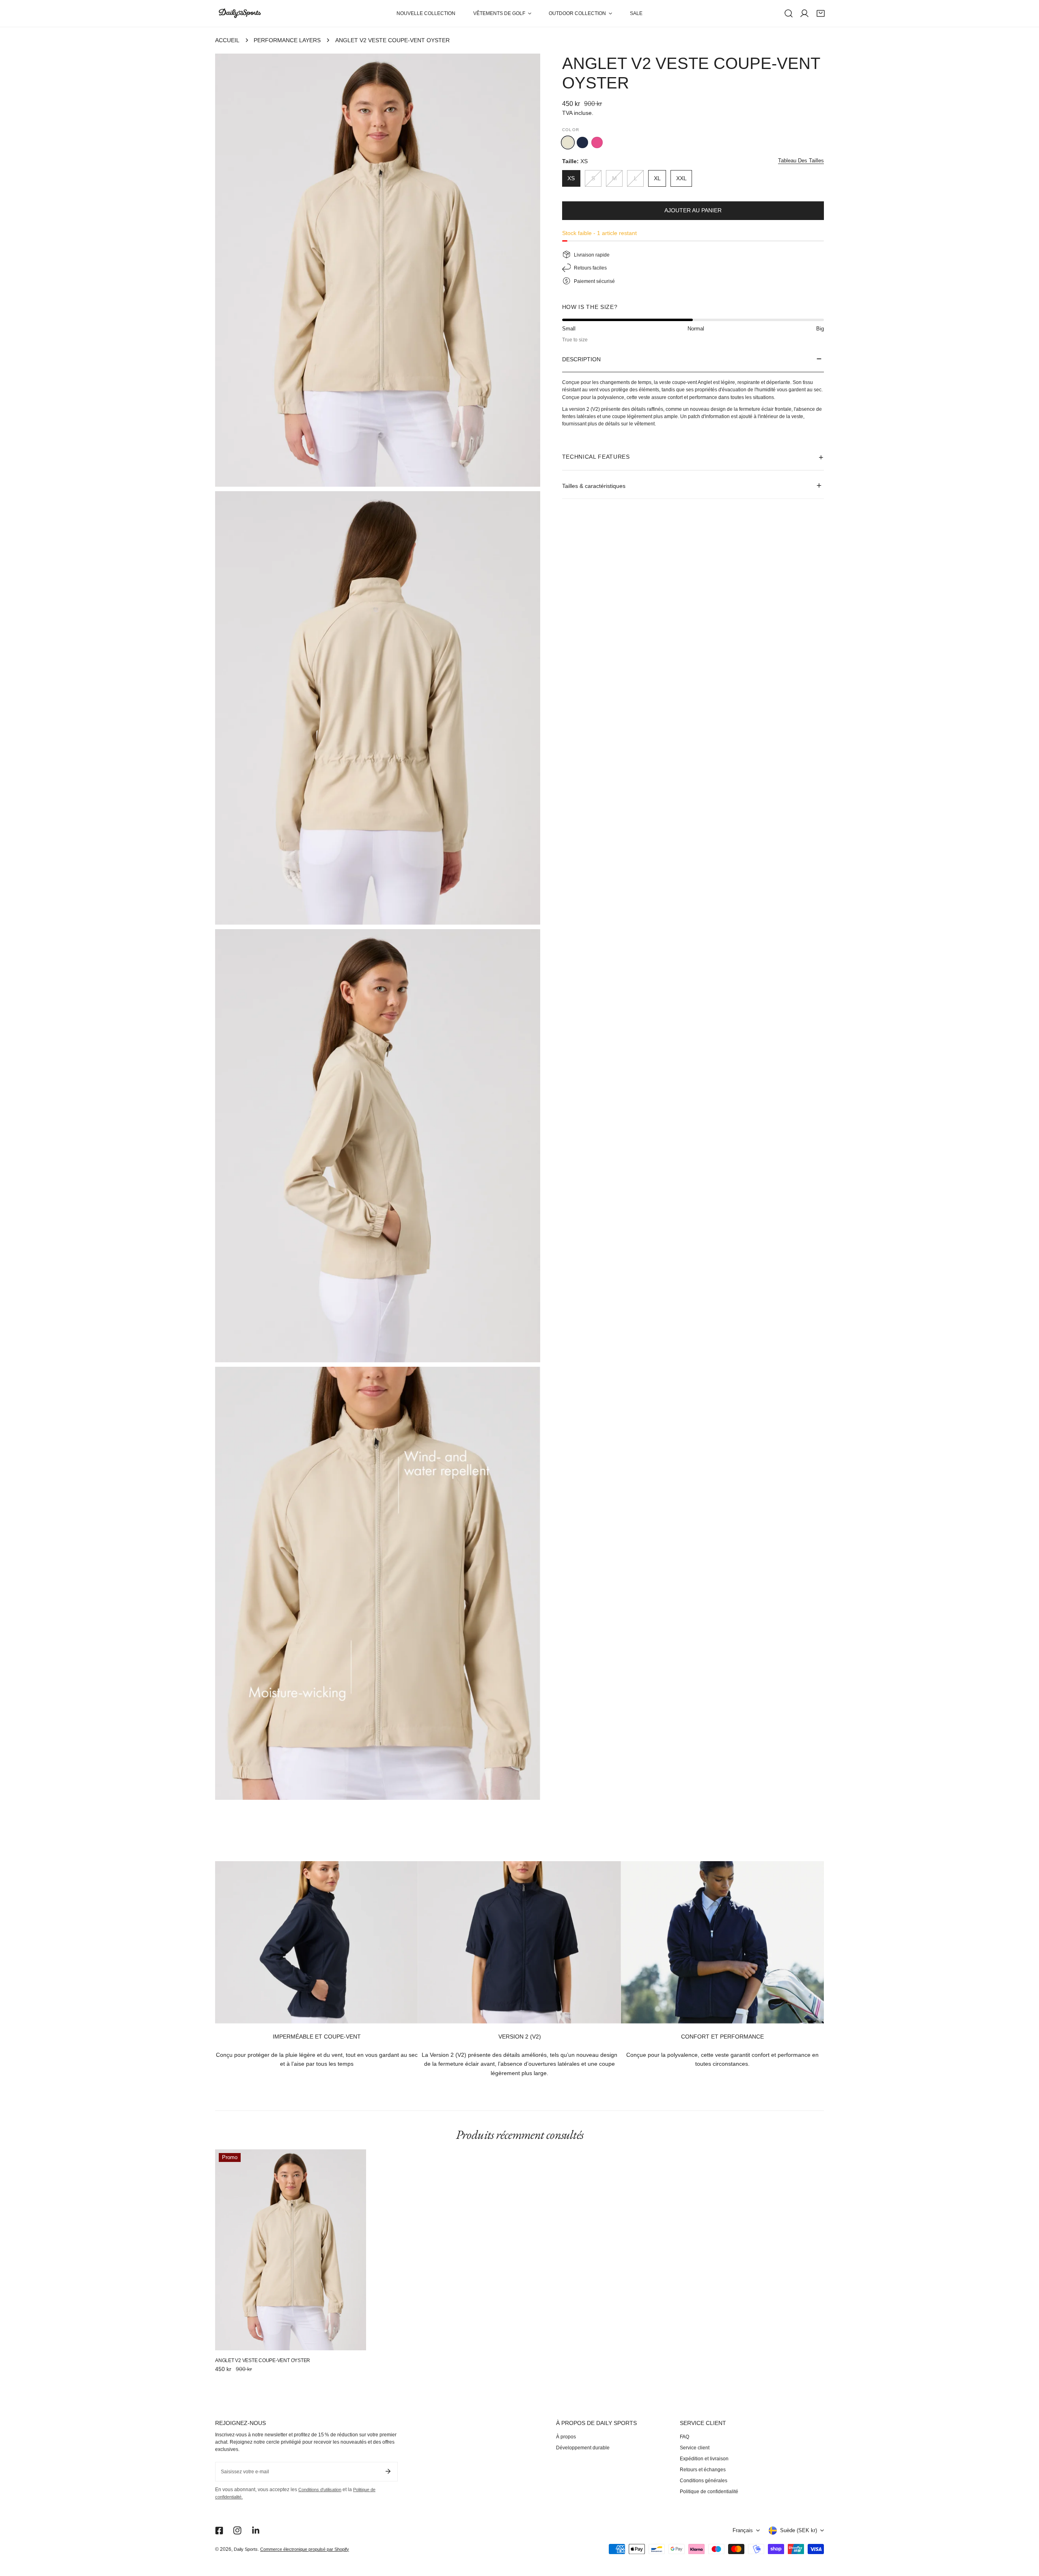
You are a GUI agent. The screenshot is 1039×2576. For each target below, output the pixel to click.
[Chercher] (789, 13)
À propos (566, 2437)
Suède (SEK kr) (799, 2531)
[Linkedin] (256, 2531)
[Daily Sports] (239, 14)
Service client (695, 2448)
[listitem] (582, 142)
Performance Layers (287, 40)
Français (743, 2531)
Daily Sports (246, 2549)
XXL (681, 178)
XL (657, 178)
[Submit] (388, 2471)
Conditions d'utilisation (320, 2490)
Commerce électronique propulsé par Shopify (305, 2549)
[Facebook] (219, 2531)
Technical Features (596, 456)
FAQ (684, 2437)
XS (571, 178)
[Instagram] (238, 2531)
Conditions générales (704, 2481)
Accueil (227, 40)
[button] (502, 13)
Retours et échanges (703, 2470)
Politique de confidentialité (709, 2492)
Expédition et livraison (704, 2459)
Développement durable (583, 2448)
